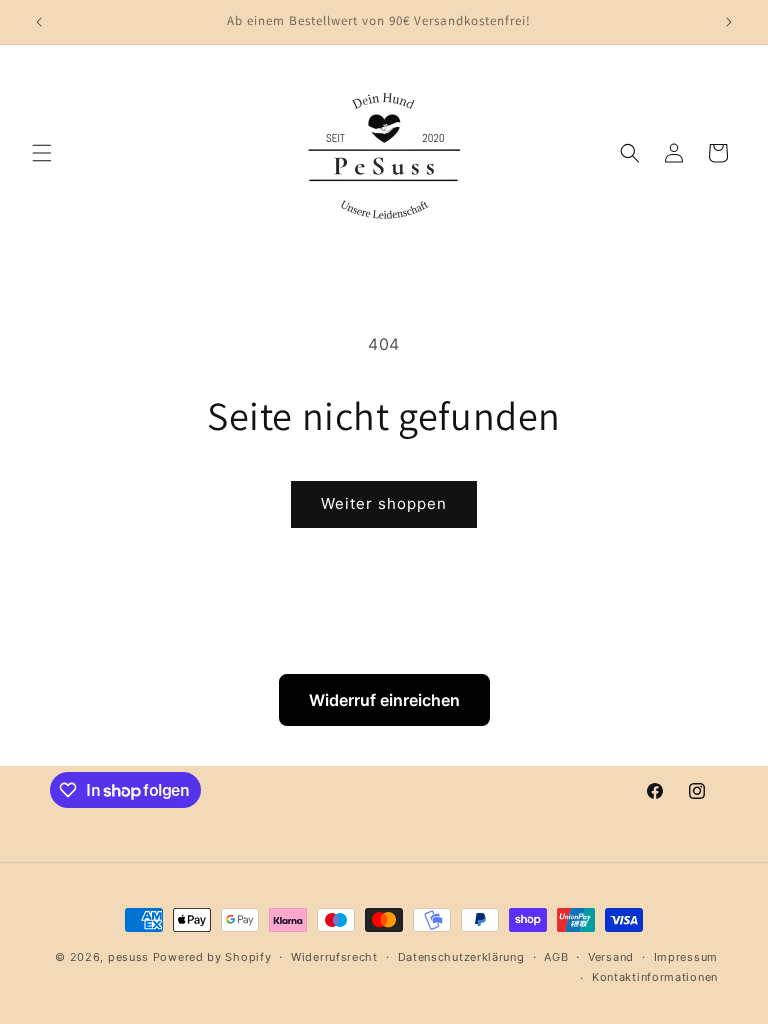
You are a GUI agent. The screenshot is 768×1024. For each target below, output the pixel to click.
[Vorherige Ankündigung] (39, 22)
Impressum (686, 957)
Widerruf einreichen (384, 700)
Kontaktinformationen (655, 977)
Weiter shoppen (384, 503)
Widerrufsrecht (334, 957)
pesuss (130, 957)
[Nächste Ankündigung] (729, 22)
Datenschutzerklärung (461, 957)
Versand (611, 957)
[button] (42, 153)
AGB (556, 957)
